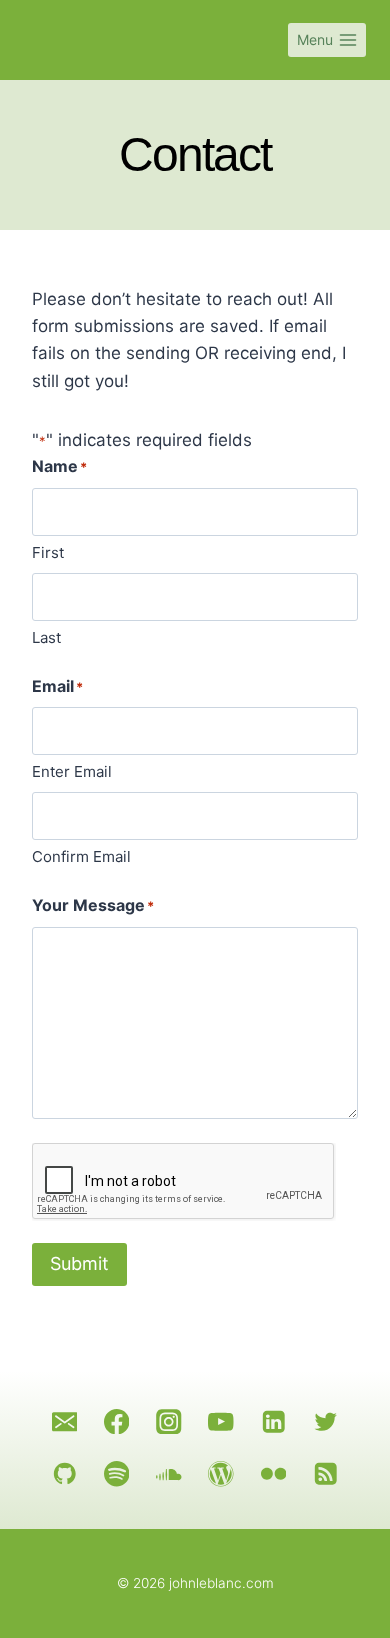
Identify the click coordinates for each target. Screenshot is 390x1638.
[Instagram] (168, 1421)
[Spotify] (116, 1473)
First (48, 552)
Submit (79, 1263)
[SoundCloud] (168, 1473)
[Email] (64, 1421)
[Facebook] (116, 1421)
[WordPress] (221, 1473)
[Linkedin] (273, 1421)
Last (46, 637)
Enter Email (72, 771)
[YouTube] (221, 1421)
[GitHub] (64, 1473)
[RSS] (325, 1473)
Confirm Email (81, 856)
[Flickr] (273, 1473)
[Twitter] (325, 1421)
